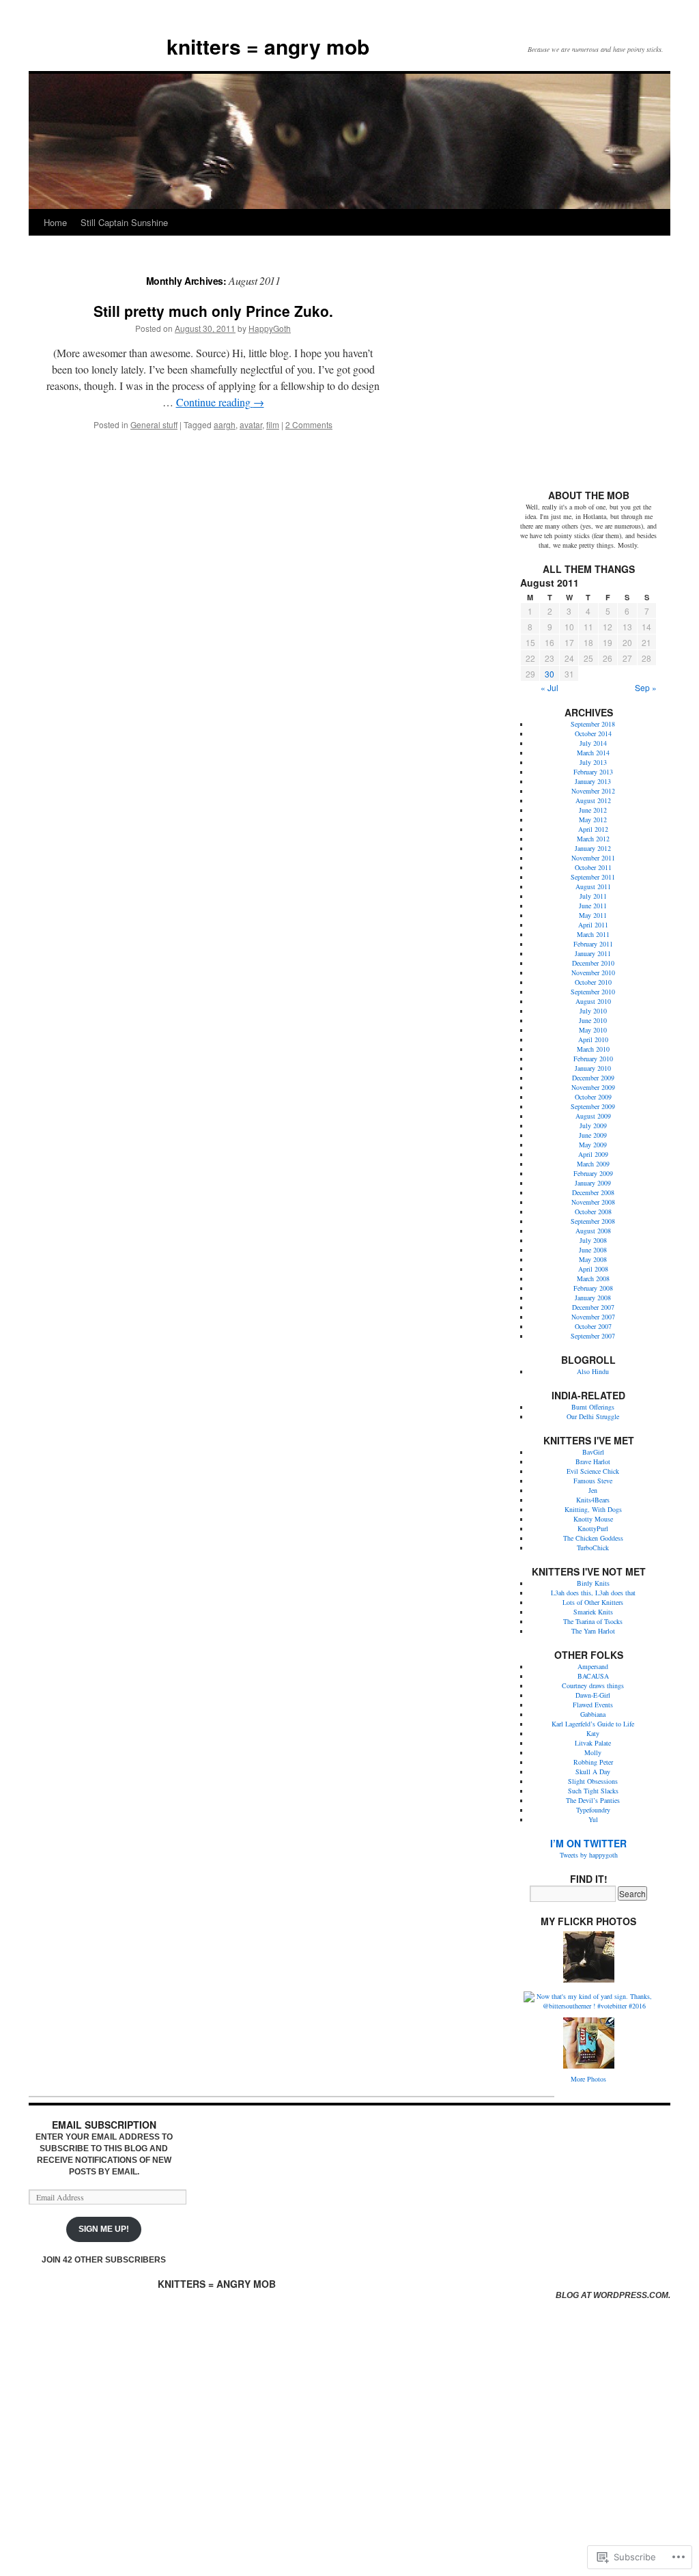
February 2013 (593, 772)
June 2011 (593, 906)
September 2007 (593, 1336)
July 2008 (593, 1240)
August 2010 (593, 1001)
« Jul (550, 687)
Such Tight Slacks (593, 1791)
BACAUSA (593, 1676)
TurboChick (593, 1548)
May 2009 (593, 1145)
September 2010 (593, 992)
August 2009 (593, 1116)
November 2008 (593, 1202)
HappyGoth (270, 328)
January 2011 (593, 953)
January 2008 (593, 1298)
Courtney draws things (593, 1685)
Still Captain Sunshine (124, 222)
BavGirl (593, 1452)
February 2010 (593, 1059)
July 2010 (593, 1011)
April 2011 (593, 925)
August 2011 (593, 886)
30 (550, 674)
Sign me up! (104, 2229)
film (273, 424)
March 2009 (593, 1164)
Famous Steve (593, 1481)
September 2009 (593, 1106)
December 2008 (593, 1192)
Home (55, 222)
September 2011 (593, 877)
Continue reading (220, 402)
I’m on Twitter (588, 1843)
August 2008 (593, 1231)
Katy (593, 1733)
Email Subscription (104, 2125)
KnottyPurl (593, 1528)
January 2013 (593, 781)
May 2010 (593, 1030)
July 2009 (593, 1125)
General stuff (154, 424)
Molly (593, 1752)
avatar (251, 424)
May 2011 (593, 915)
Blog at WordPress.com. (613, 2295)
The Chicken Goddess (593, 1538)
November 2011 (593, 858)
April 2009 (593, 1154)
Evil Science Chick (593, 1471)
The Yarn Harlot (593, 1631)
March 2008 (593, 1278)
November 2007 (593, 1317)
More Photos (588, 2079)
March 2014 (593, 753)
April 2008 (593, 1269)
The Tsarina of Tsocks (593, 1621)
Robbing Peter (593, 1762)
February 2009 (593, 1173)
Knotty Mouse (593, 1519)
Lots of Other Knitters (593, 1602)
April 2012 (593, 829)
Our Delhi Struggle (593, 1416)
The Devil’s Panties (593, 1800)
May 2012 (593, 820)
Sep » (646, 687)
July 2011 (593, 896)
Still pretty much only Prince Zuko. (213, 311)
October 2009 (593, 1097)
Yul (593, 1819)
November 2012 (593, 791)
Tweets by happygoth (589, 1855)
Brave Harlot (593, 1461)
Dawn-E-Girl (593, 1695)
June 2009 (593, 1135)
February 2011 (593, 944)
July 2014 (593, 743)
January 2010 (593, 1068)
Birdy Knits (593, 1583)
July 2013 (593, 762)
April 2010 (593, 1039)
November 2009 (593, 1087)
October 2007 (593, 1326)
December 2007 (593, 1307)
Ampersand (593, 1666)
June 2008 (593, 1250)
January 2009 (593, 1183)
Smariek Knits (593, 1612)
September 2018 (593, 724)
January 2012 (593, 848)
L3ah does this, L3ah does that (593, 1593)
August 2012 (593, 800)
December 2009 (593, 1078)
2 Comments (309, 424)
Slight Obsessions (593, 1781)
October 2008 (593, 1212)
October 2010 (593, 982)
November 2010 (593, 972)
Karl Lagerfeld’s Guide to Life (593, 1724)
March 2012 (593, 839)
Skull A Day (593, 1772)
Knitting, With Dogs (593, 1509)
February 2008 (593, 1288)
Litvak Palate (593, 1743)
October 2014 (593, 733)
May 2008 (593, 1259)
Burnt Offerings (593, 1407)
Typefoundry (593, 1810)
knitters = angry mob (268, 46)
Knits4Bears (593, 1500)
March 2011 (593, 934)
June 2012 (593, 810)
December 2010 (593, 963)
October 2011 (593, 867)
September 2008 (593, 1221)
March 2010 (593, 1049)
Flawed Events (593, 1705)
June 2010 (593, 1020)
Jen (593, 1490)
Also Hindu (593, 1371)
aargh (225, 424)
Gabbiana (593, 1714)
